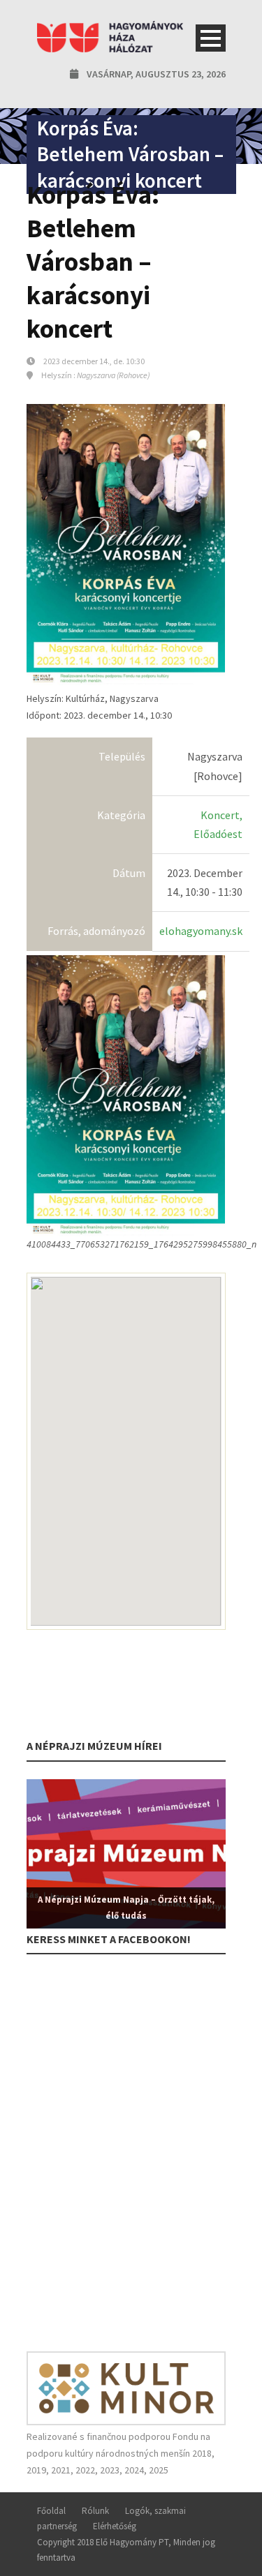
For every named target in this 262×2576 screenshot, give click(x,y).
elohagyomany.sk (201, 931)
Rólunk (95, 2511)
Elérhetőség (115, 2526)
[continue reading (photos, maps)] (126, 1095)
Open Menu (211, 38)
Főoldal (51, 2511)
